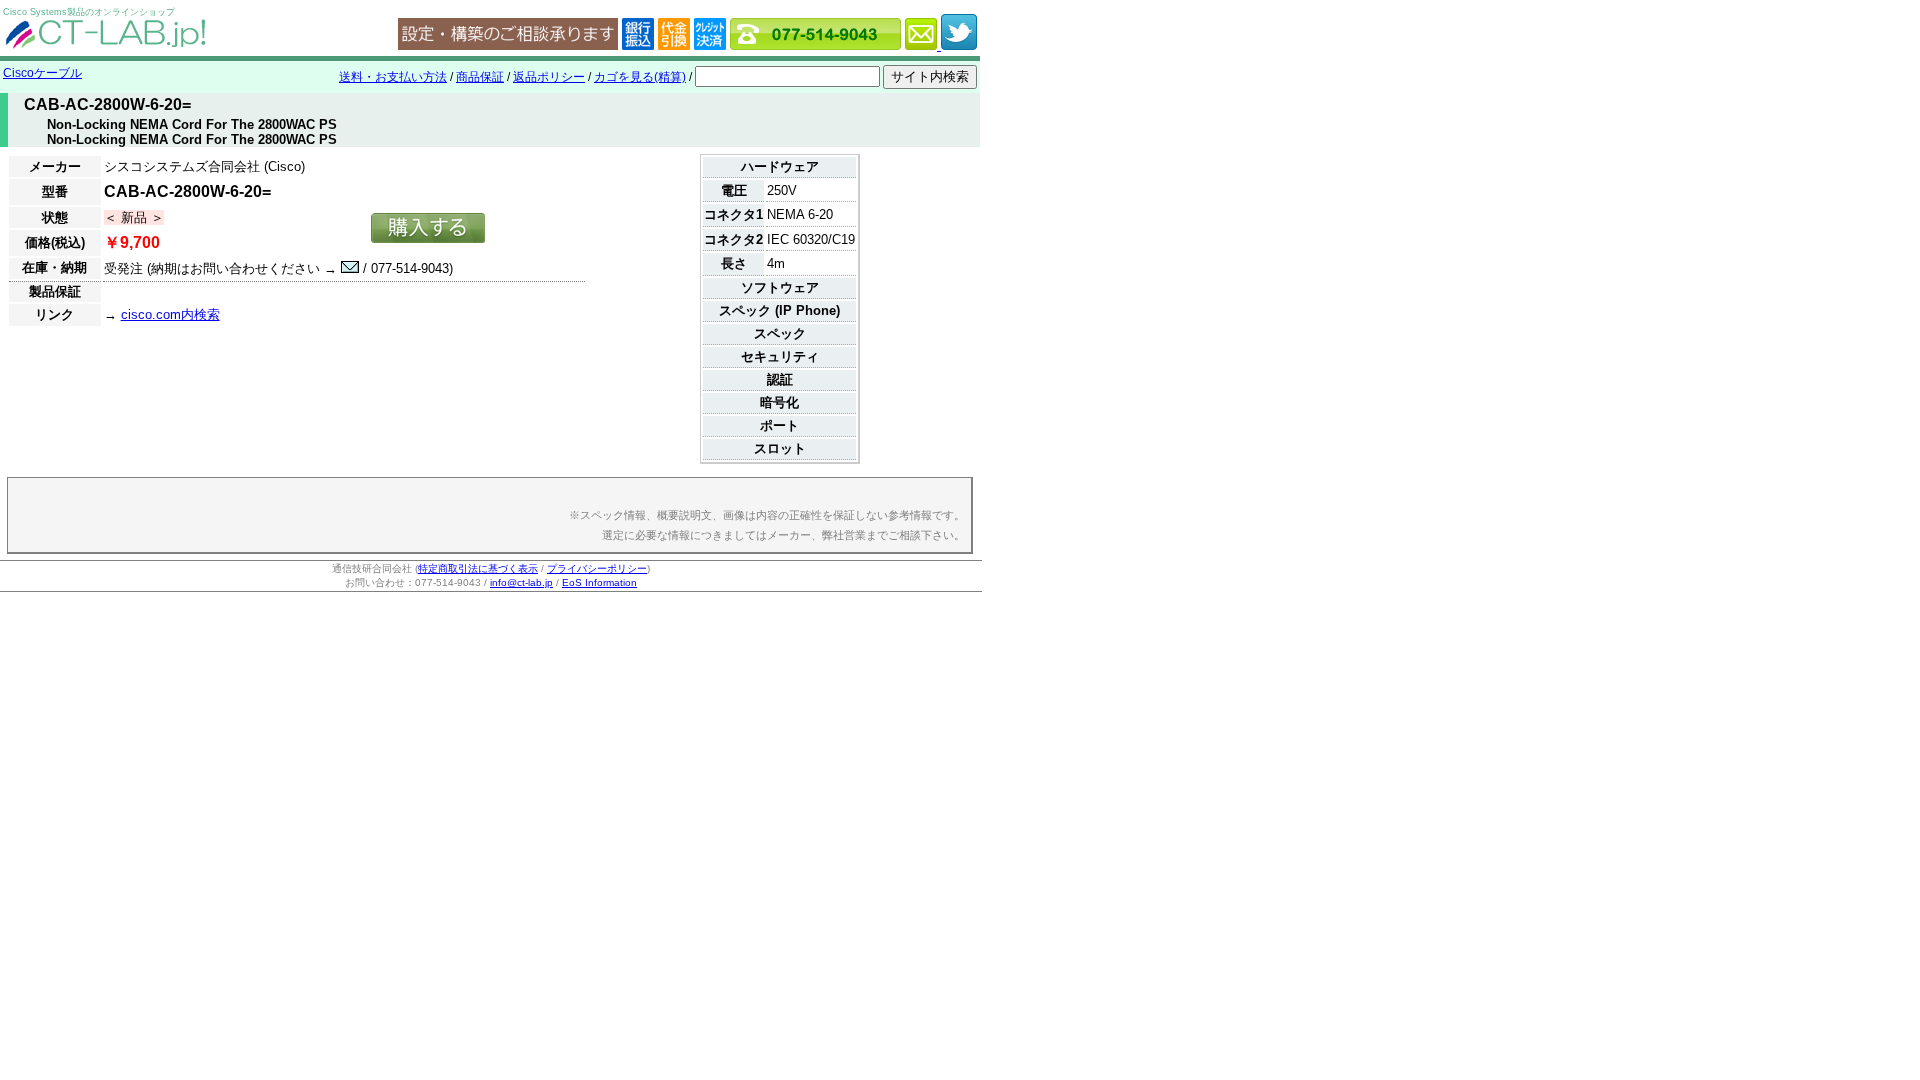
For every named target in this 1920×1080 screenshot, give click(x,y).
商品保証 (480, 77)
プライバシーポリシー (597, 568)
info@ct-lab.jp (521, 582)
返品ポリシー (549, 77)
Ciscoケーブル (42, 73)
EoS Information (599, 582)
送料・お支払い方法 (393, 77)
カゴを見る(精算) (640, 77)
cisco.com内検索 (170, 314)
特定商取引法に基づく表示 (478, 568)
